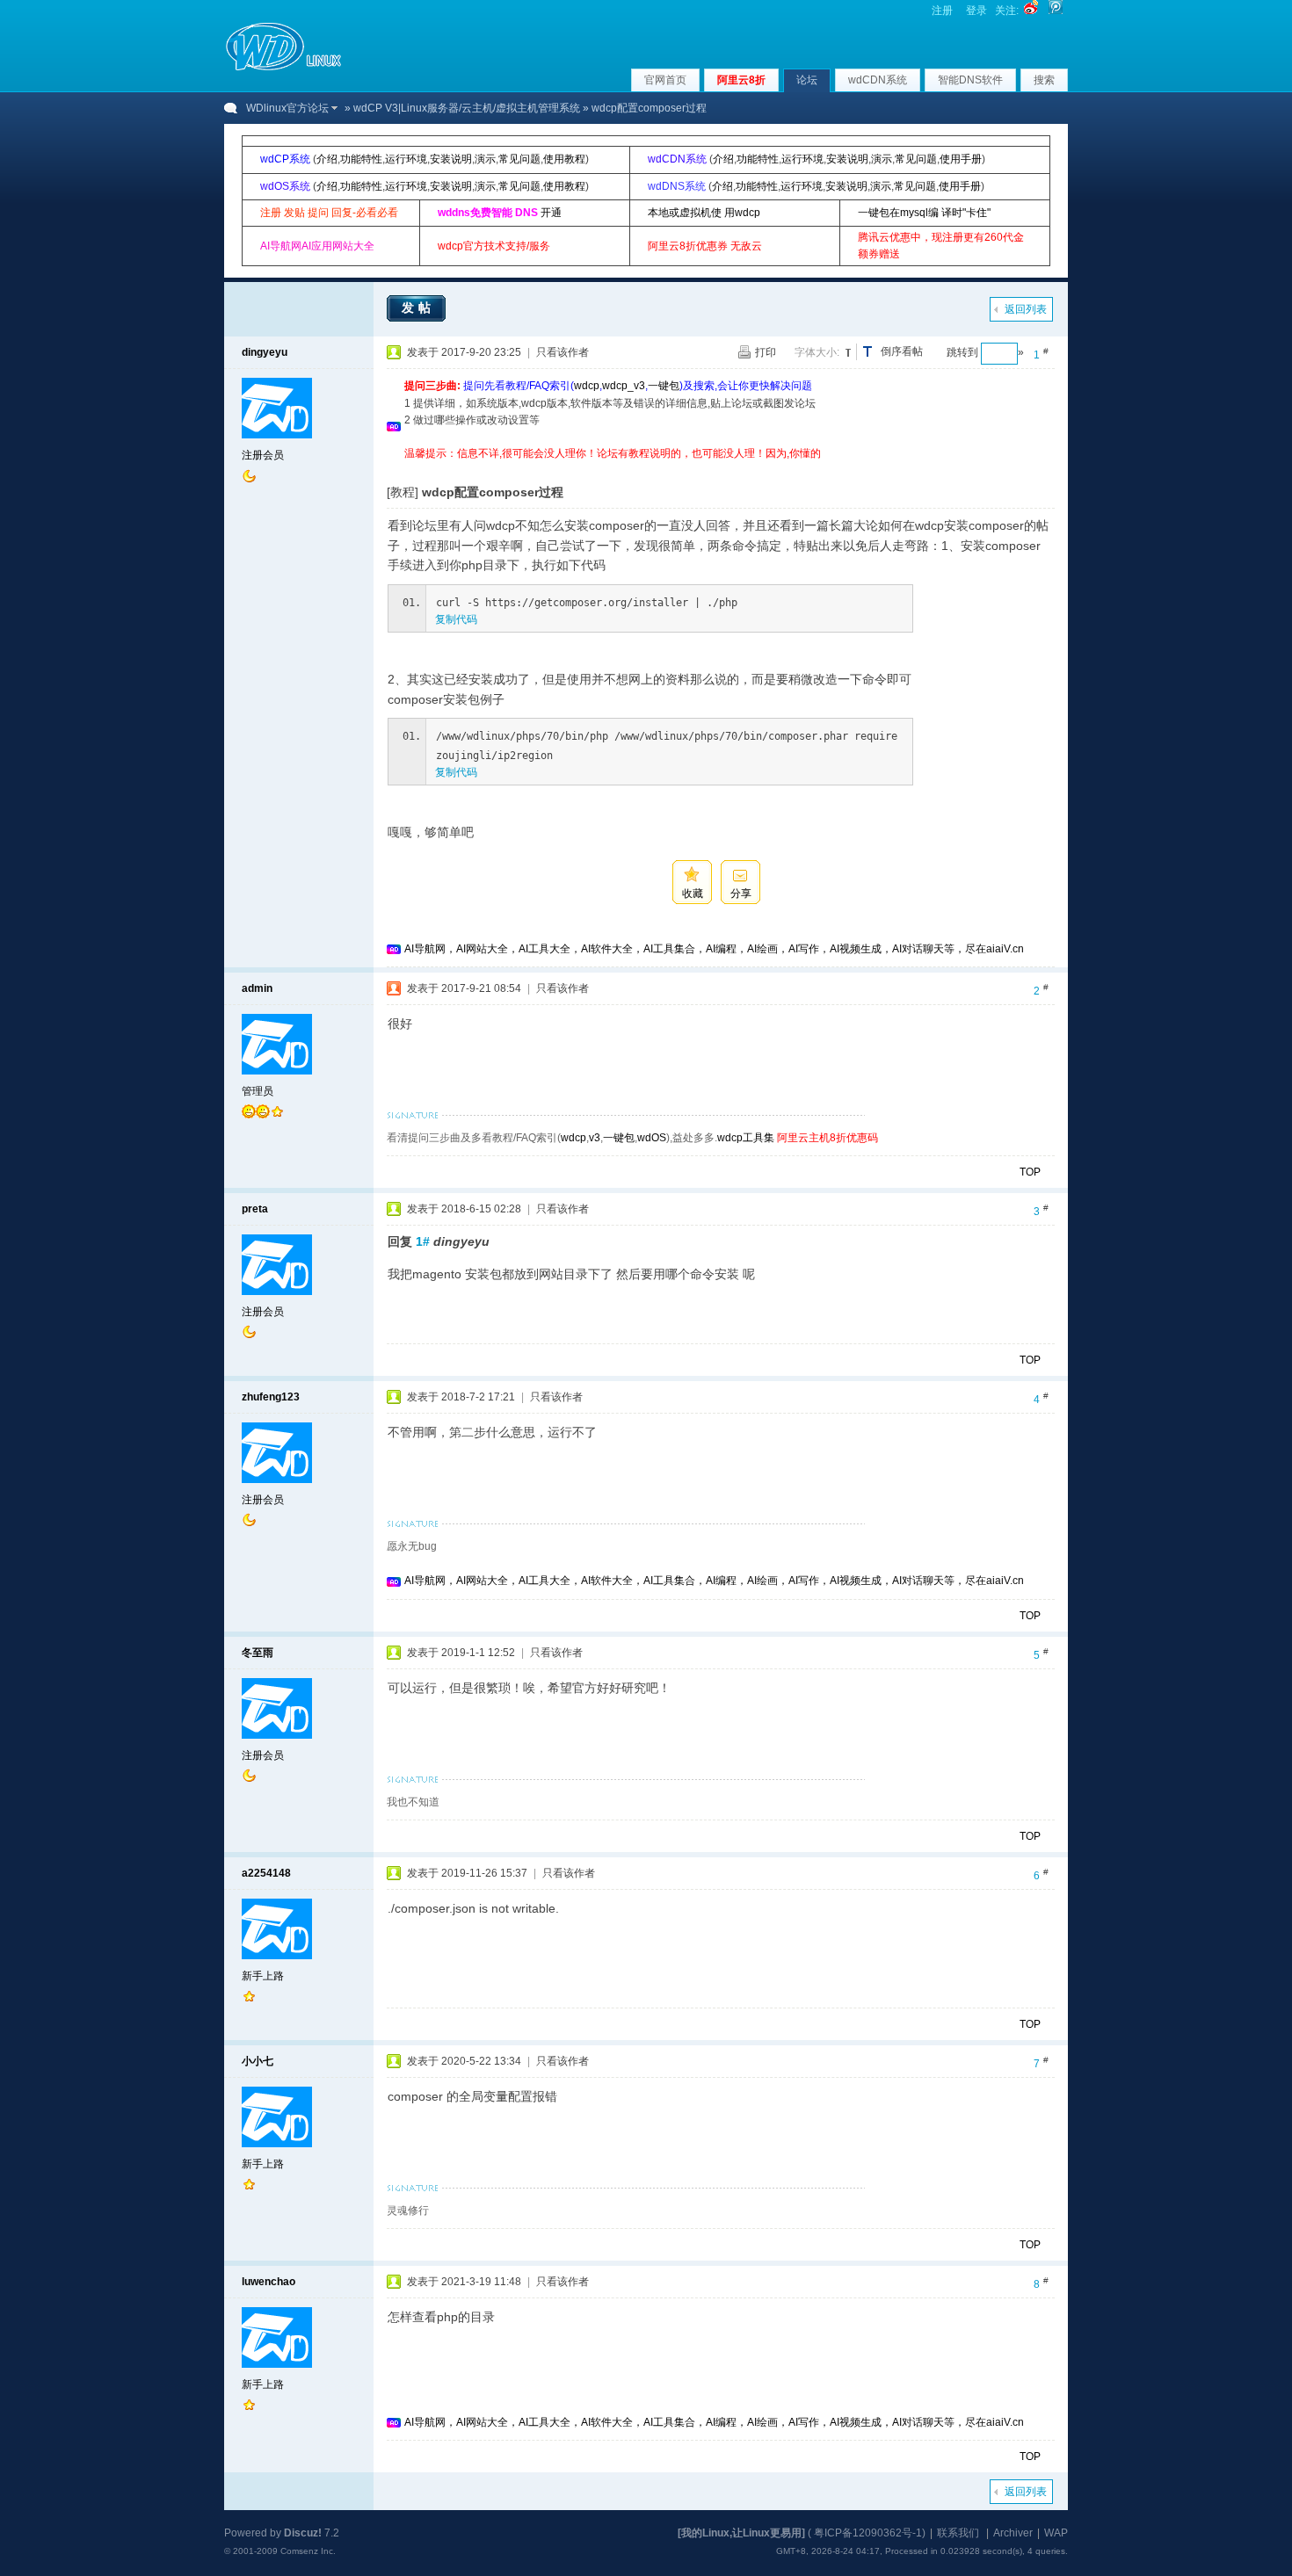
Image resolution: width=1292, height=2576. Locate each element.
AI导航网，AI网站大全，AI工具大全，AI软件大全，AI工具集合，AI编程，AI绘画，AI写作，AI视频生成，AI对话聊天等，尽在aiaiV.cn (714, 949)
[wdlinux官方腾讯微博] (1056, 11)
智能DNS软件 (970, 80)
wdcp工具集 (746, 1138)
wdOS (652, 1138)
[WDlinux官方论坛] (283, 69)
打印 (766, 352)
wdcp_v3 (624, 386)
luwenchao (269, 2282)
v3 (595, 1138)
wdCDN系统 (878, 80)
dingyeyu (265, 352)
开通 (551, 213)
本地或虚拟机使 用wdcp (704, 213)
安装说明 (451, 159)
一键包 (664, 386)
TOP (1030, 1172)
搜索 (1044, 80)
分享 (741, 894)
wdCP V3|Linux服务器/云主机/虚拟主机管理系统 (467, 108)
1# (423, 1241)
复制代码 (456, 619)
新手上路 (263, 1976)
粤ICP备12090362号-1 (868, 2533)
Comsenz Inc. (308, 2551)
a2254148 (266, 1873)
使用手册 (961, 159)
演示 (485, 159)
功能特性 (361, 159)
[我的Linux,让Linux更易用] (741, 2533)
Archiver (1013, 2533)
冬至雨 (258, 1653)
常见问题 (519, 159)
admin (257, 988)
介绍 (327, 159)
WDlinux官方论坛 (287, 108)
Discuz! (303, 2533)
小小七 (258, 2061)
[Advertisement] (724, 469)
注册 (942, 11)
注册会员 (263, 455)
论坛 (807, 80)
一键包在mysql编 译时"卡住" (924, 213)
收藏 (693, 894)
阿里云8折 (741, 80)
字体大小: (817, 352)
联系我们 (958, 2533)
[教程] (403, 492)
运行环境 (406, 159)
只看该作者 (563, 352)
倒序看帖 (902, 351)
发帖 (418, 308)
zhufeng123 (271, 1397)
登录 (976, 11)
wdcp (587, 386)
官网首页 (665, 80)
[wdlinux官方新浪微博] (1031, 11)
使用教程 (564, 159)
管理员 (258, 1091)
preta (255, 1209)
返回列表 (1026, 309)
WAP (1056, 2533)
